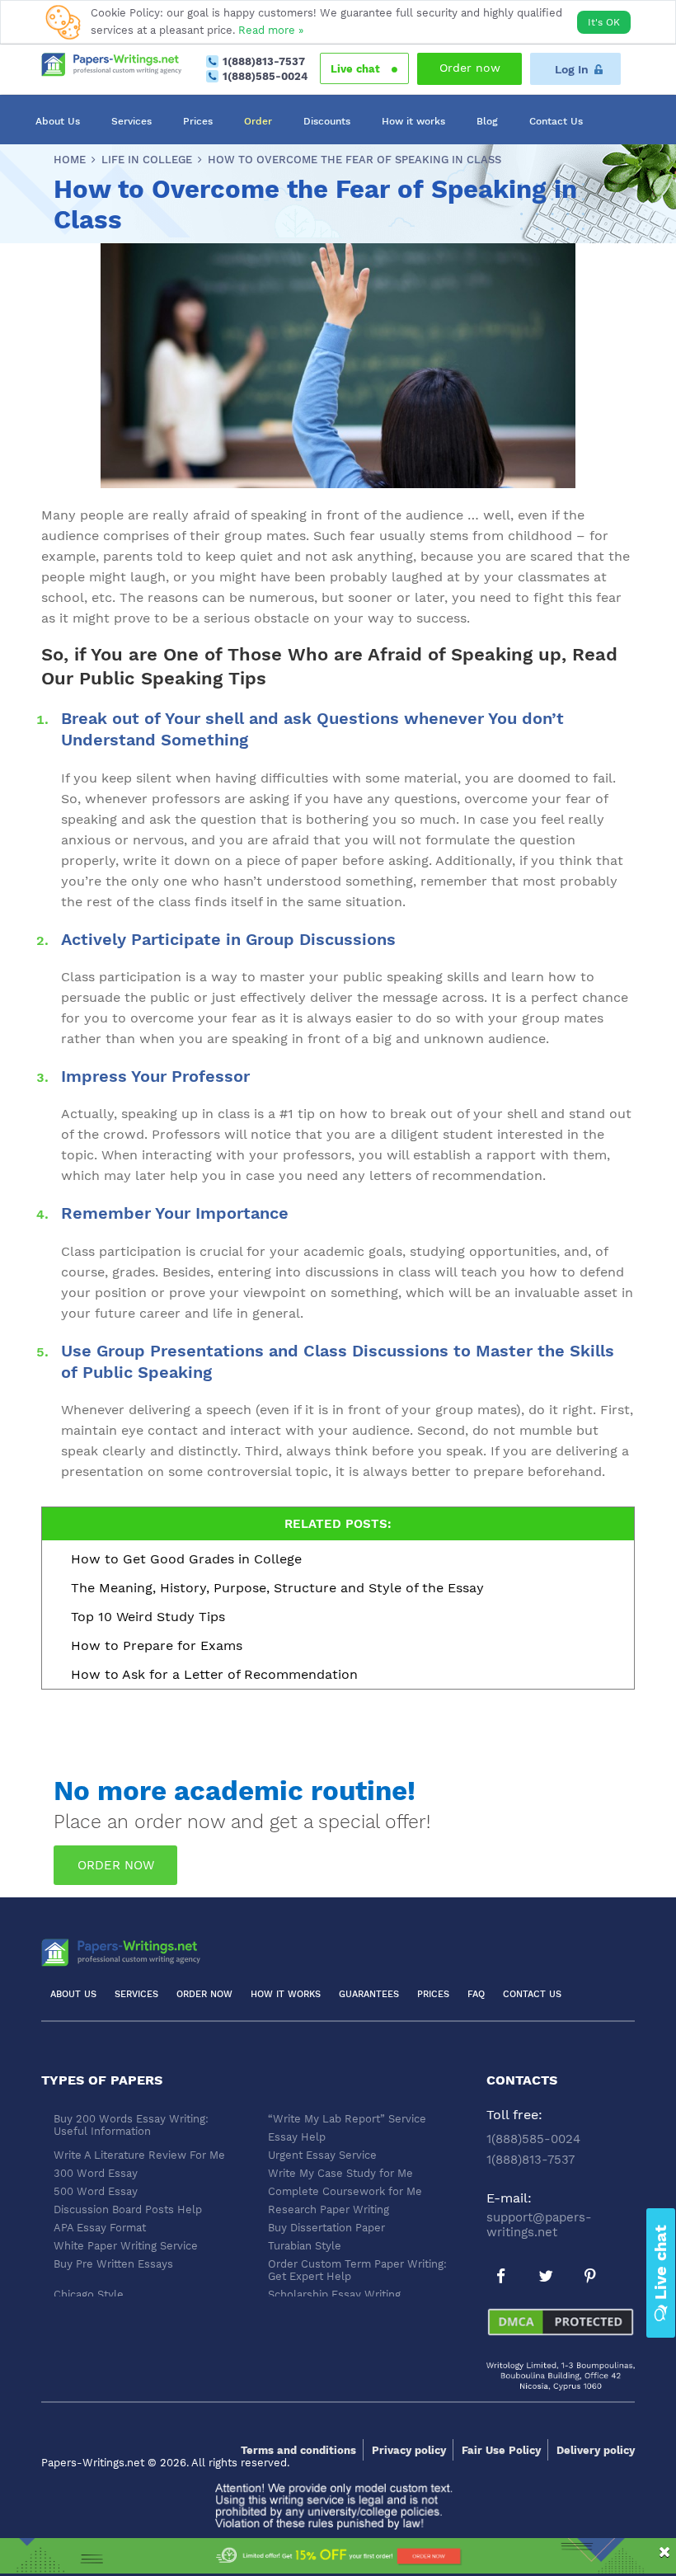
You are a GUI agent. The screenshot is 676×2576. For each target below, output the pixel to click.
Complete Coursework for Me (345, 2191)
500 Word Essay (96, 2191)
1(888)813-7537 (264, 61)
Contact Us (556, 121)
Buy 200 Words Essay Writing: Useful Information (131, 2125)
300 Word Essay (96, 2173)
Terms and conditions (298, 2450)
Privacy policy (409, 2450)
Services (131, 121)
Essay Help (297, 2137)
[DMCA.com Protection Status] (561, 2334)
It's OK (604, 22)
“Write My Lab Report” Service (347, 2119)
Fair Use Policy (501, 2450)
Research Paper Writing (329, 2209)
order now (116, 1865)
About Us (58, 121)
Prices (198, 121)
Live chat (357, 69)
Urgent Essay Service (322, 2155)
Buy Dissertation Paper (326, 2228)
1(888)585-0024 (265, 76)
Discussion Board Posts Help (128, 2209)
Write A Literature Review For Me (139, 2155)
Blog (487, 121)
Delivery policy (596, 2450)
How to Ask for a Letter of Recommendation (214, 1674)
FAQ (476, 1994)
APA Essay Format (100, 2228)
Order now (470, 68)
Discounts (327, 121)
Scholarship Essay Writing (334, 2294)
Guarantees (369, 1994)
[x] (338, 2557)
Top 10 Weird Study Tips (148, 1617)
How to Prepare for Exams (157, 1645)
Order (258, 121)
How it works (413, 121)
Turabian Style (305, 2246)
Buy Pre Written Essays (113, 2264)
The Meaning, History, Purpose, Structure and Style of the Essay (277, 1588)
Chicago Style (89, 2294)
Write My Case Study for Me (340, 2173)
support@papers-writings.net (539, 2225)
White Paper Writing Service (126, 2246)
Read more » (271, 30)
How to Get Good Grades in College (186, 1559)
